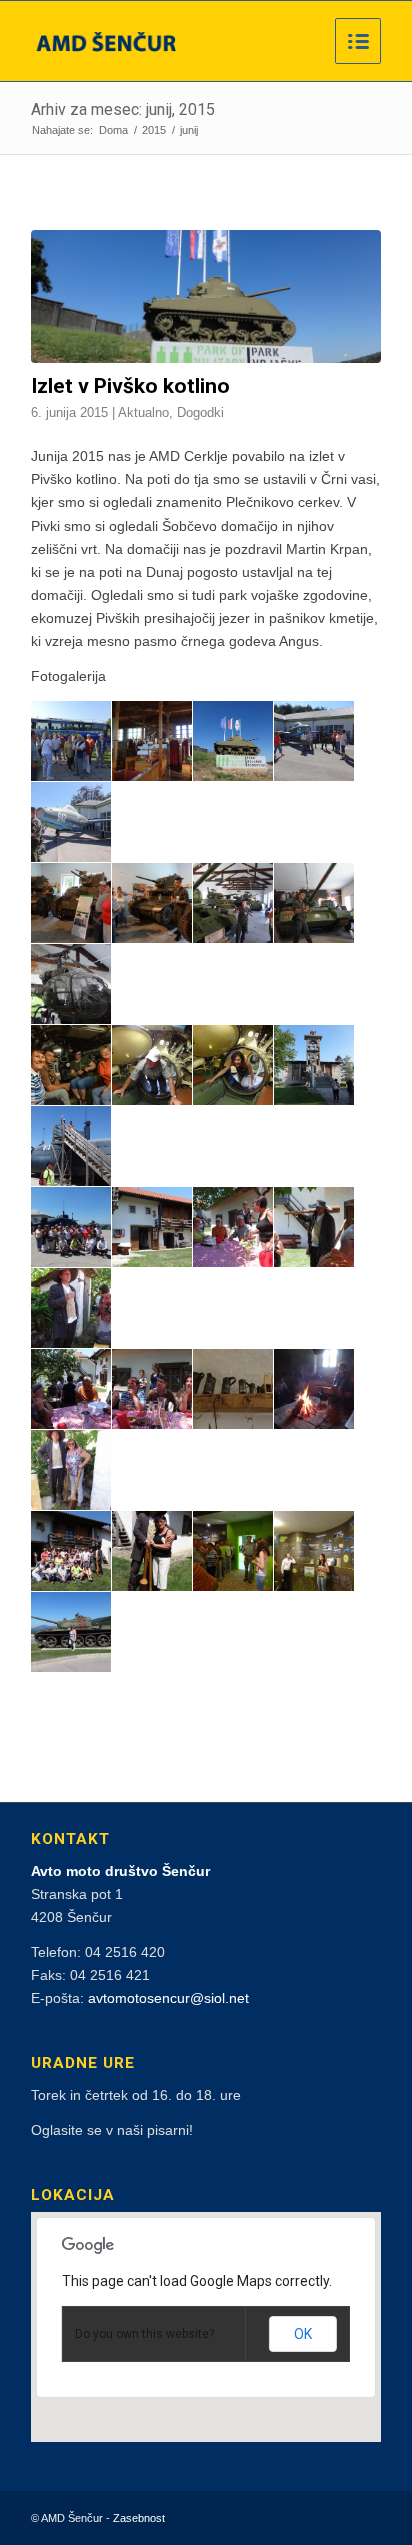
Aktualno (143, 413)
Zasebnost (139, 2518)
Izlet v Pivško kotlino (130, 386)
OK (303, 2334)
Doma (113, 130)
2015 (154, 130)
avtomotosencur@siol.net (168, 1998)
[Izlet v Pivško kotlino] (206, 296)
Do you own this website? (144, 2334)
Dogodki (200, 413)
